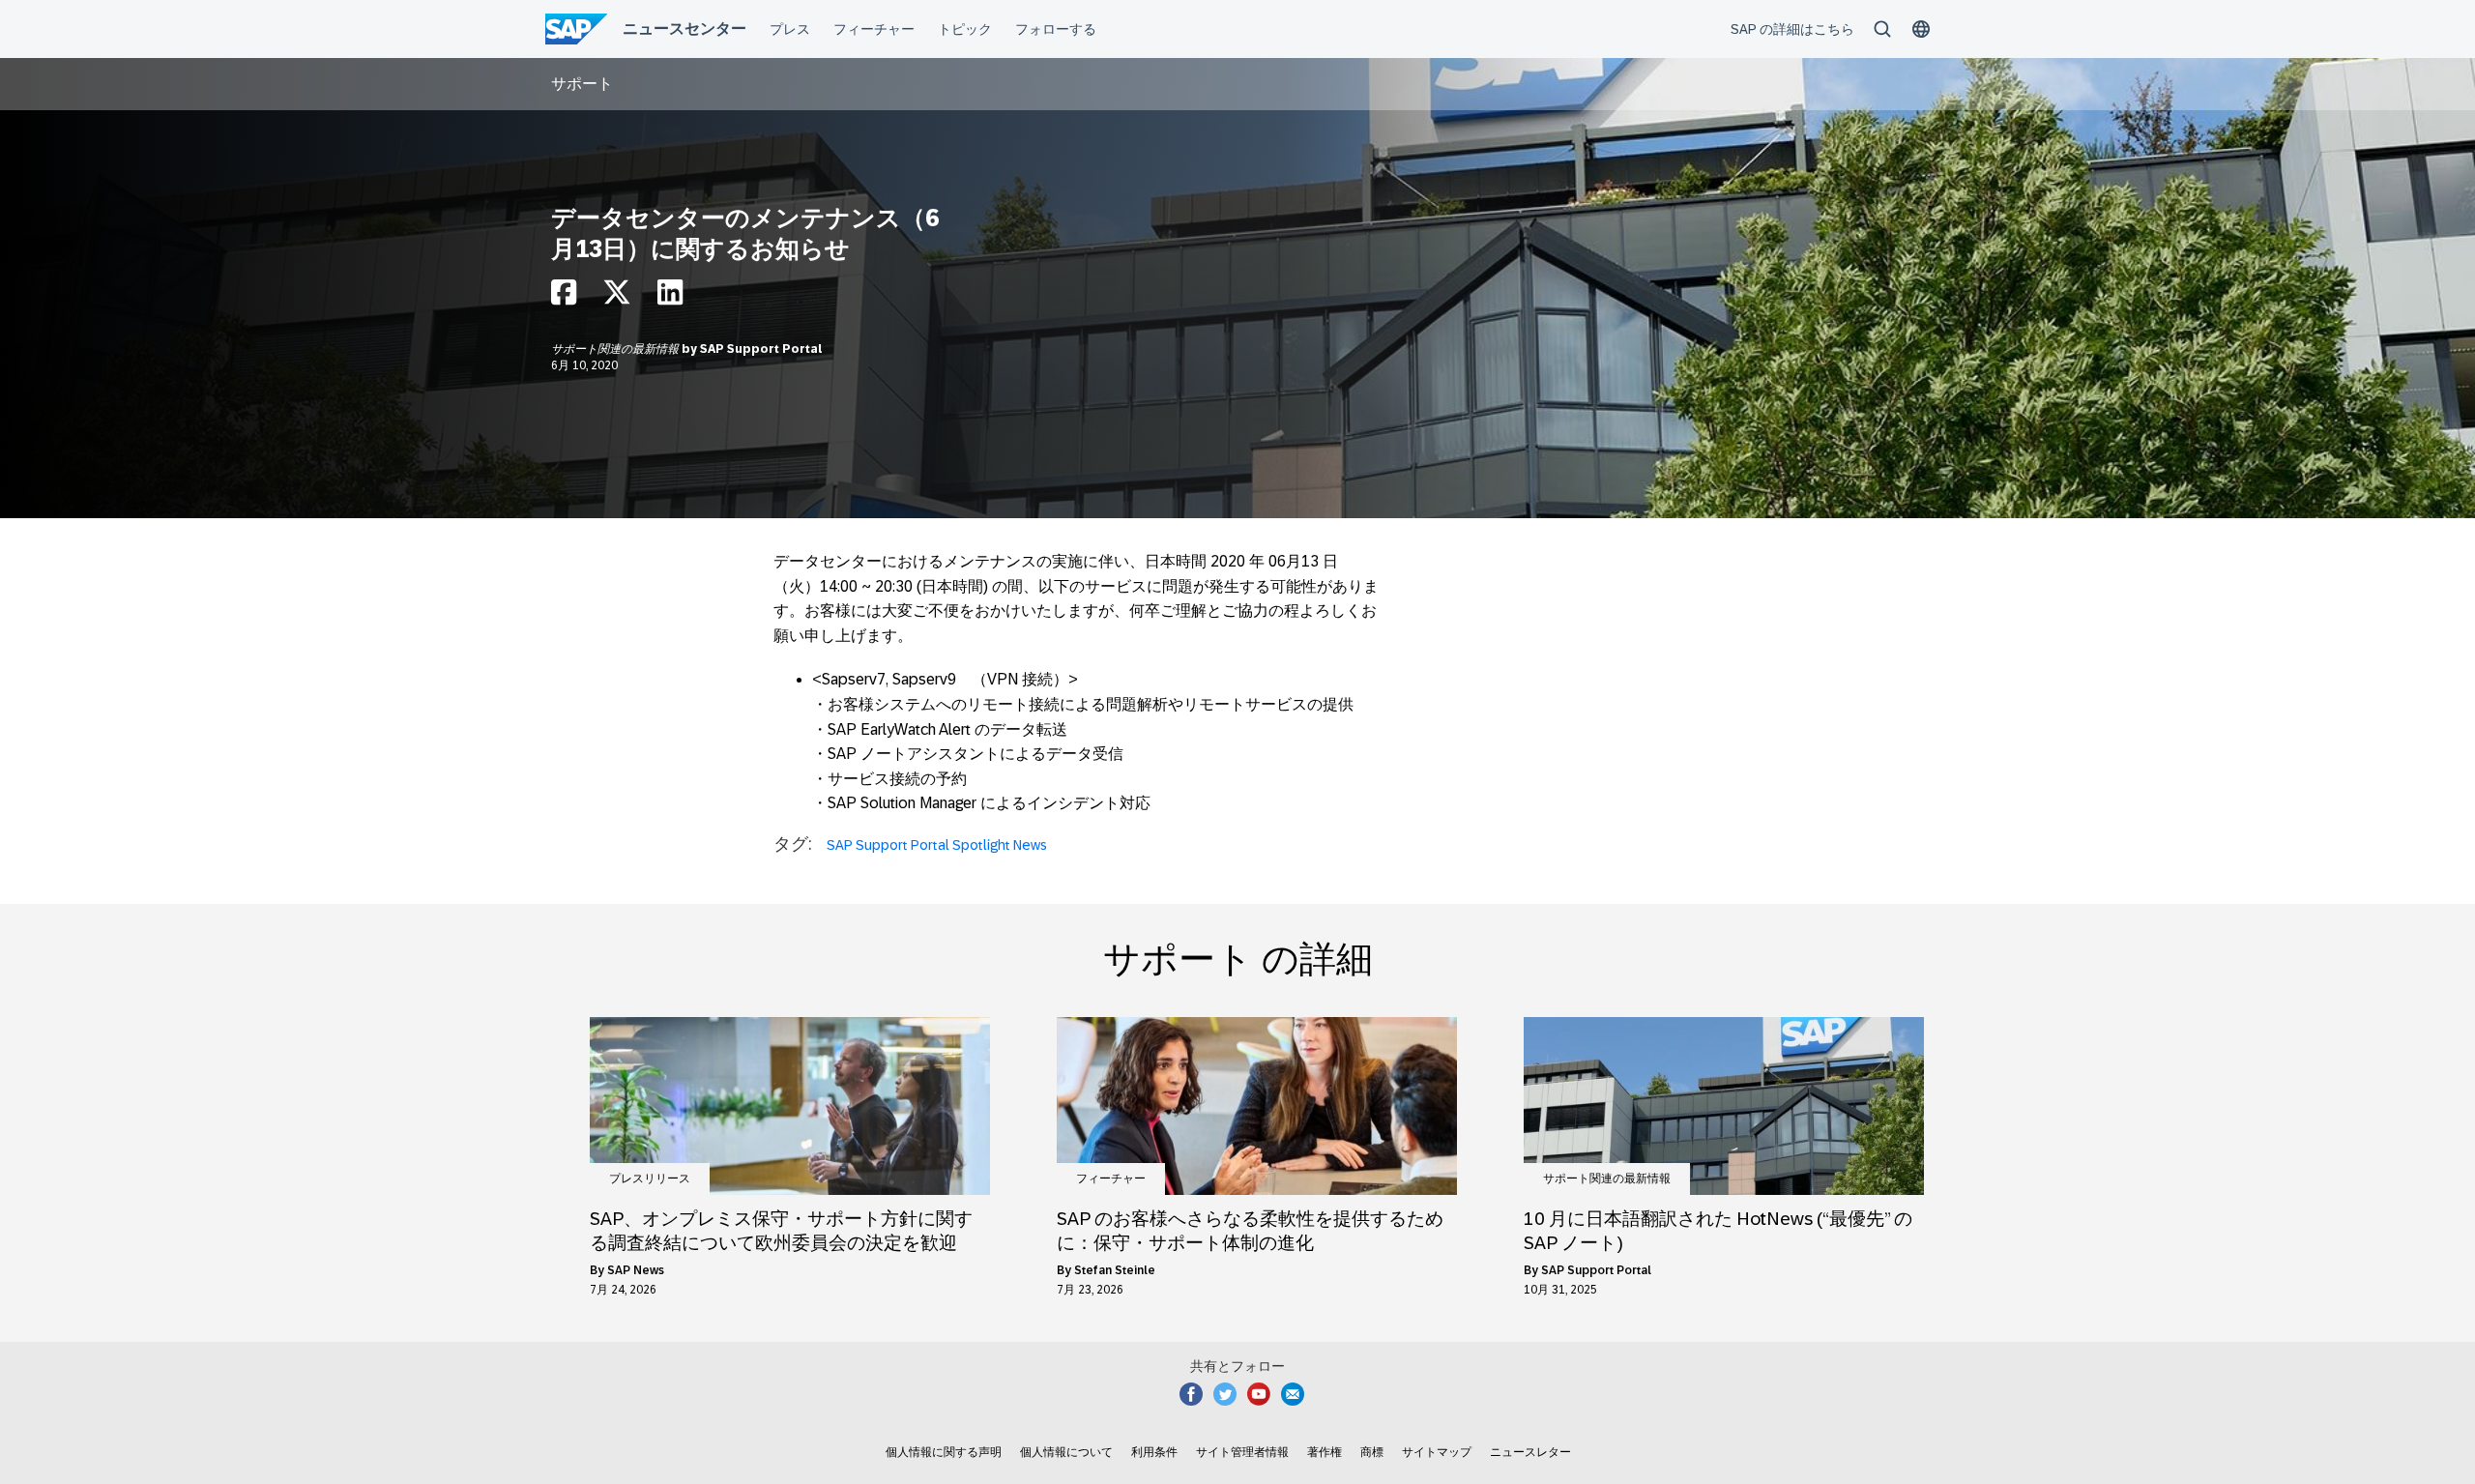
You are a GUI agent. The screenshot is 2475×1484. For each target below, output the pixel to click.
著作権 (1325, 1452)
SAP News (636, 1270)
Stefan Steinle (1115, 1270)
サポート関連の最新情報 (616, 349)
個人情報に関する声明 (944, 1452)
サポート (582, 84)
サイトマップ (1437, 1452)
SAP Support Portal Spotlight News (937, 845)
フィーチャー (1111, 1178)
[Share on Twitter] (617, 297)
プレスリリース (650, 1178)
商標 (1372, 1452)
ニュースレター (1530, 1452)
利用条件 (1154, 1452)
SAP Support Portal (761, 349)
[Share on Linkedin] (670, 297)
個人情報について (1066, 1452)
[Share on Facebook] (564, 297)
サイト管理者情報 (1242, 1452)
